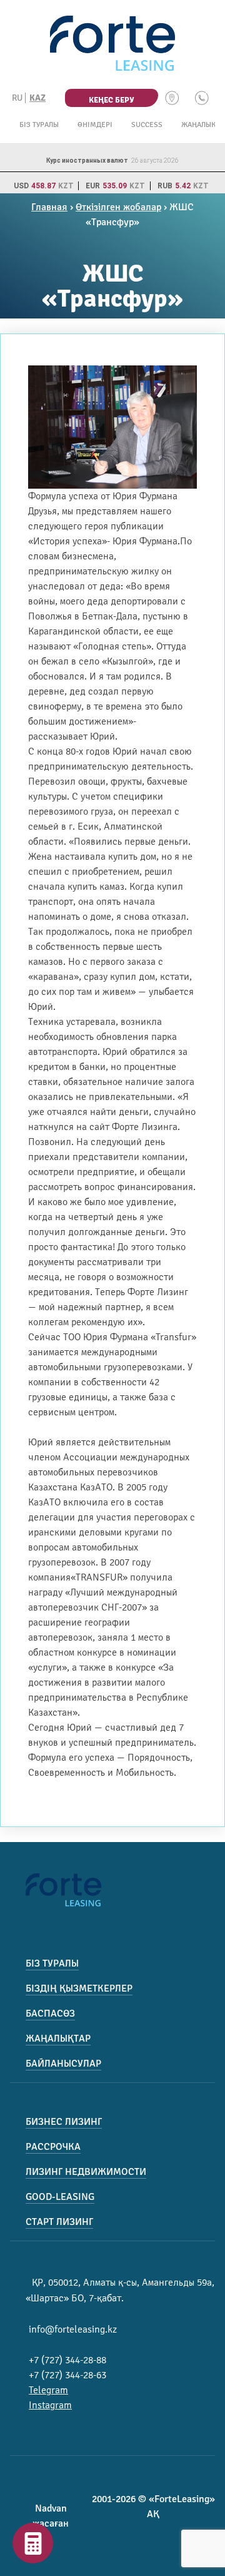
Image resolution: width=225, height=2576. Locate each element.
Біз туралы (39, 125)
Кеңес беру (111, 100)
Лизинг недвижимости (86, 2172)
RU (17, 98)
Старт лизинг (59, 2222)
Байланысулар (63, 2064)
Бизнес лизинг (64, 2122)
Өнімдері (95, 125)
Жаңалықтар (58, 2039)
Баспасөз (50, 2013)
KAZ (37, 98)
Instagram (50, 2405)
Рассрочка (53, 2147)
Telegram (48, 2390)
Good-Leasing (60, 2197)
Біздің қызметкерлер (79, 1988)
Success (147, 125)
